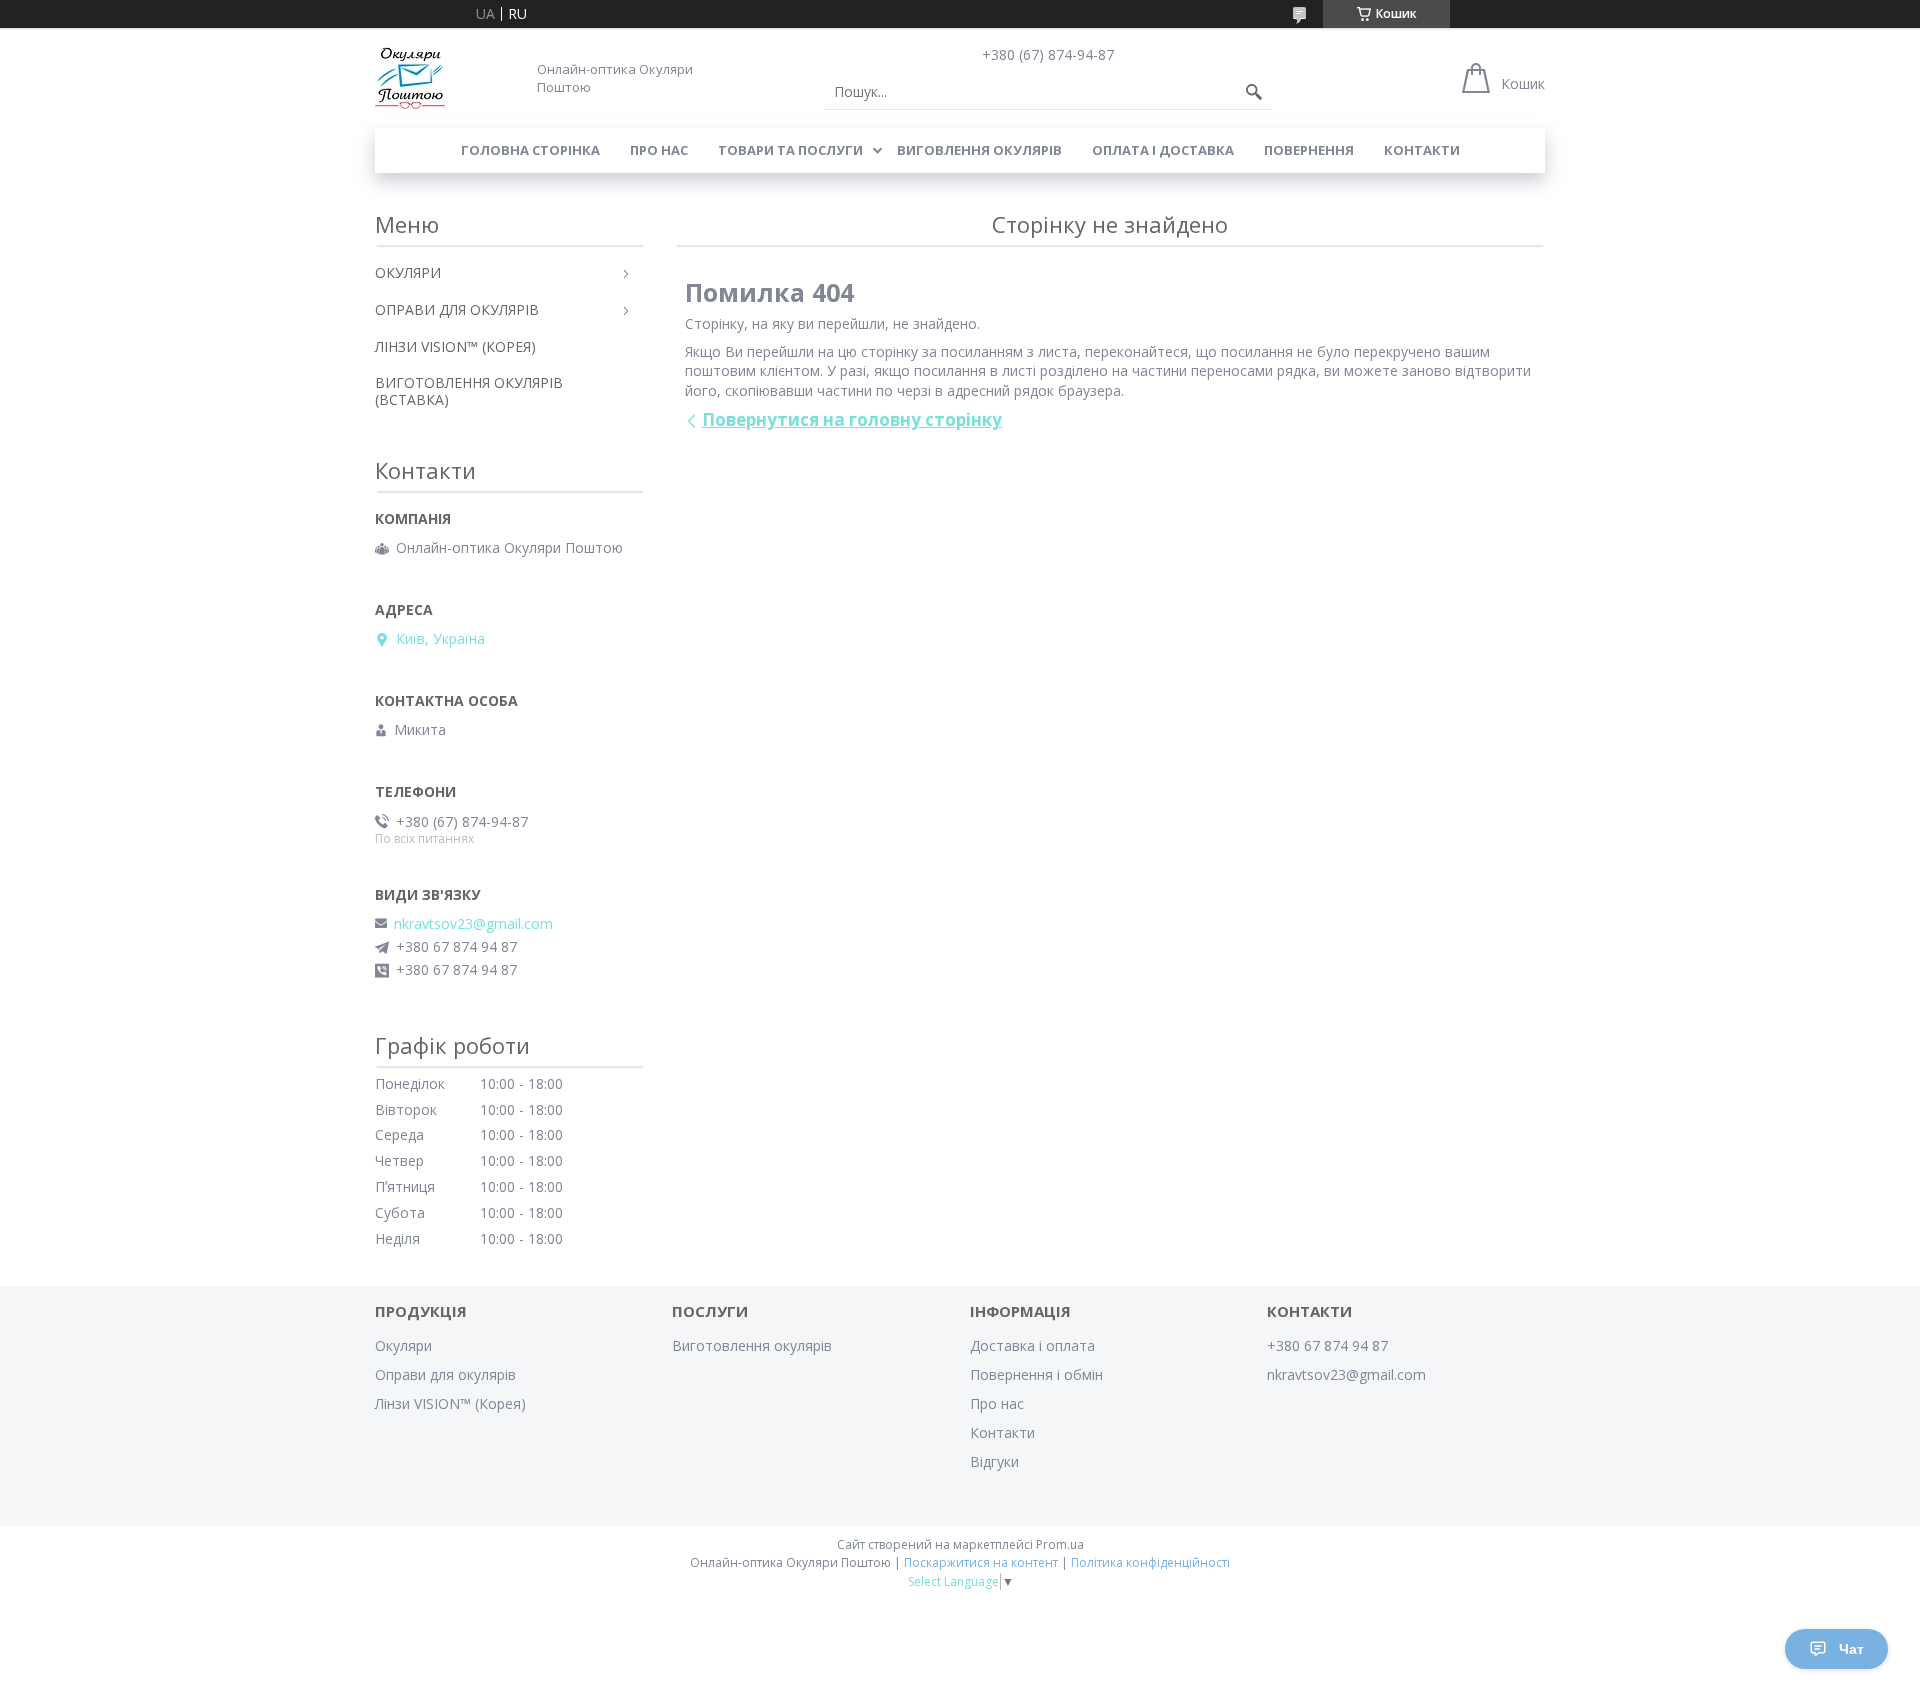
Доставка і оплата (1032, 1345)
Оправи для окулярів (445, 1374)
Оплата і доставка (1163, 150)
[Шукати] (1254, 92)
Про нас (659, 150)
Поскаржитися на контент (981, 1562)
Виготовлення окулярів (752, 1345)
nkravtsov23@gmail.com (473, 924)
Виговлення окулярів (979, 150)
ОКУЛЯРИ (408, 272)
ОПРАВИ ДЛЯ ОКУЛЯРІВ (457, 309)
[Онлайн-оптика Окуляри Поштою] (410, 78)
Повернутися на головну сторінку (852, 419)
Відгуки (994, 1461)
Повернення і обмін (1036, 1374)
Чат (1851, 1649)
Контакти (1422, 150)
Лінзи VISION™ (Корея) (450, 1403)
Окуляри (403, 1345)
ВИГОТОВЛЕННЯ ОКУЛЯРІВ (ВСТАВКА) (469, 391)
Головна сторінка (530, 150)
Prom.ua (1060, 1544)
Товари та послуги (790, 150)
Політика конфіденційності (1150, 1562)
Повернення (1309, 150)
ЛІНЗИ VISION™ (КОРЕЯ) (455, 346)
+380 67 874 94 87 (1327, 1345)
